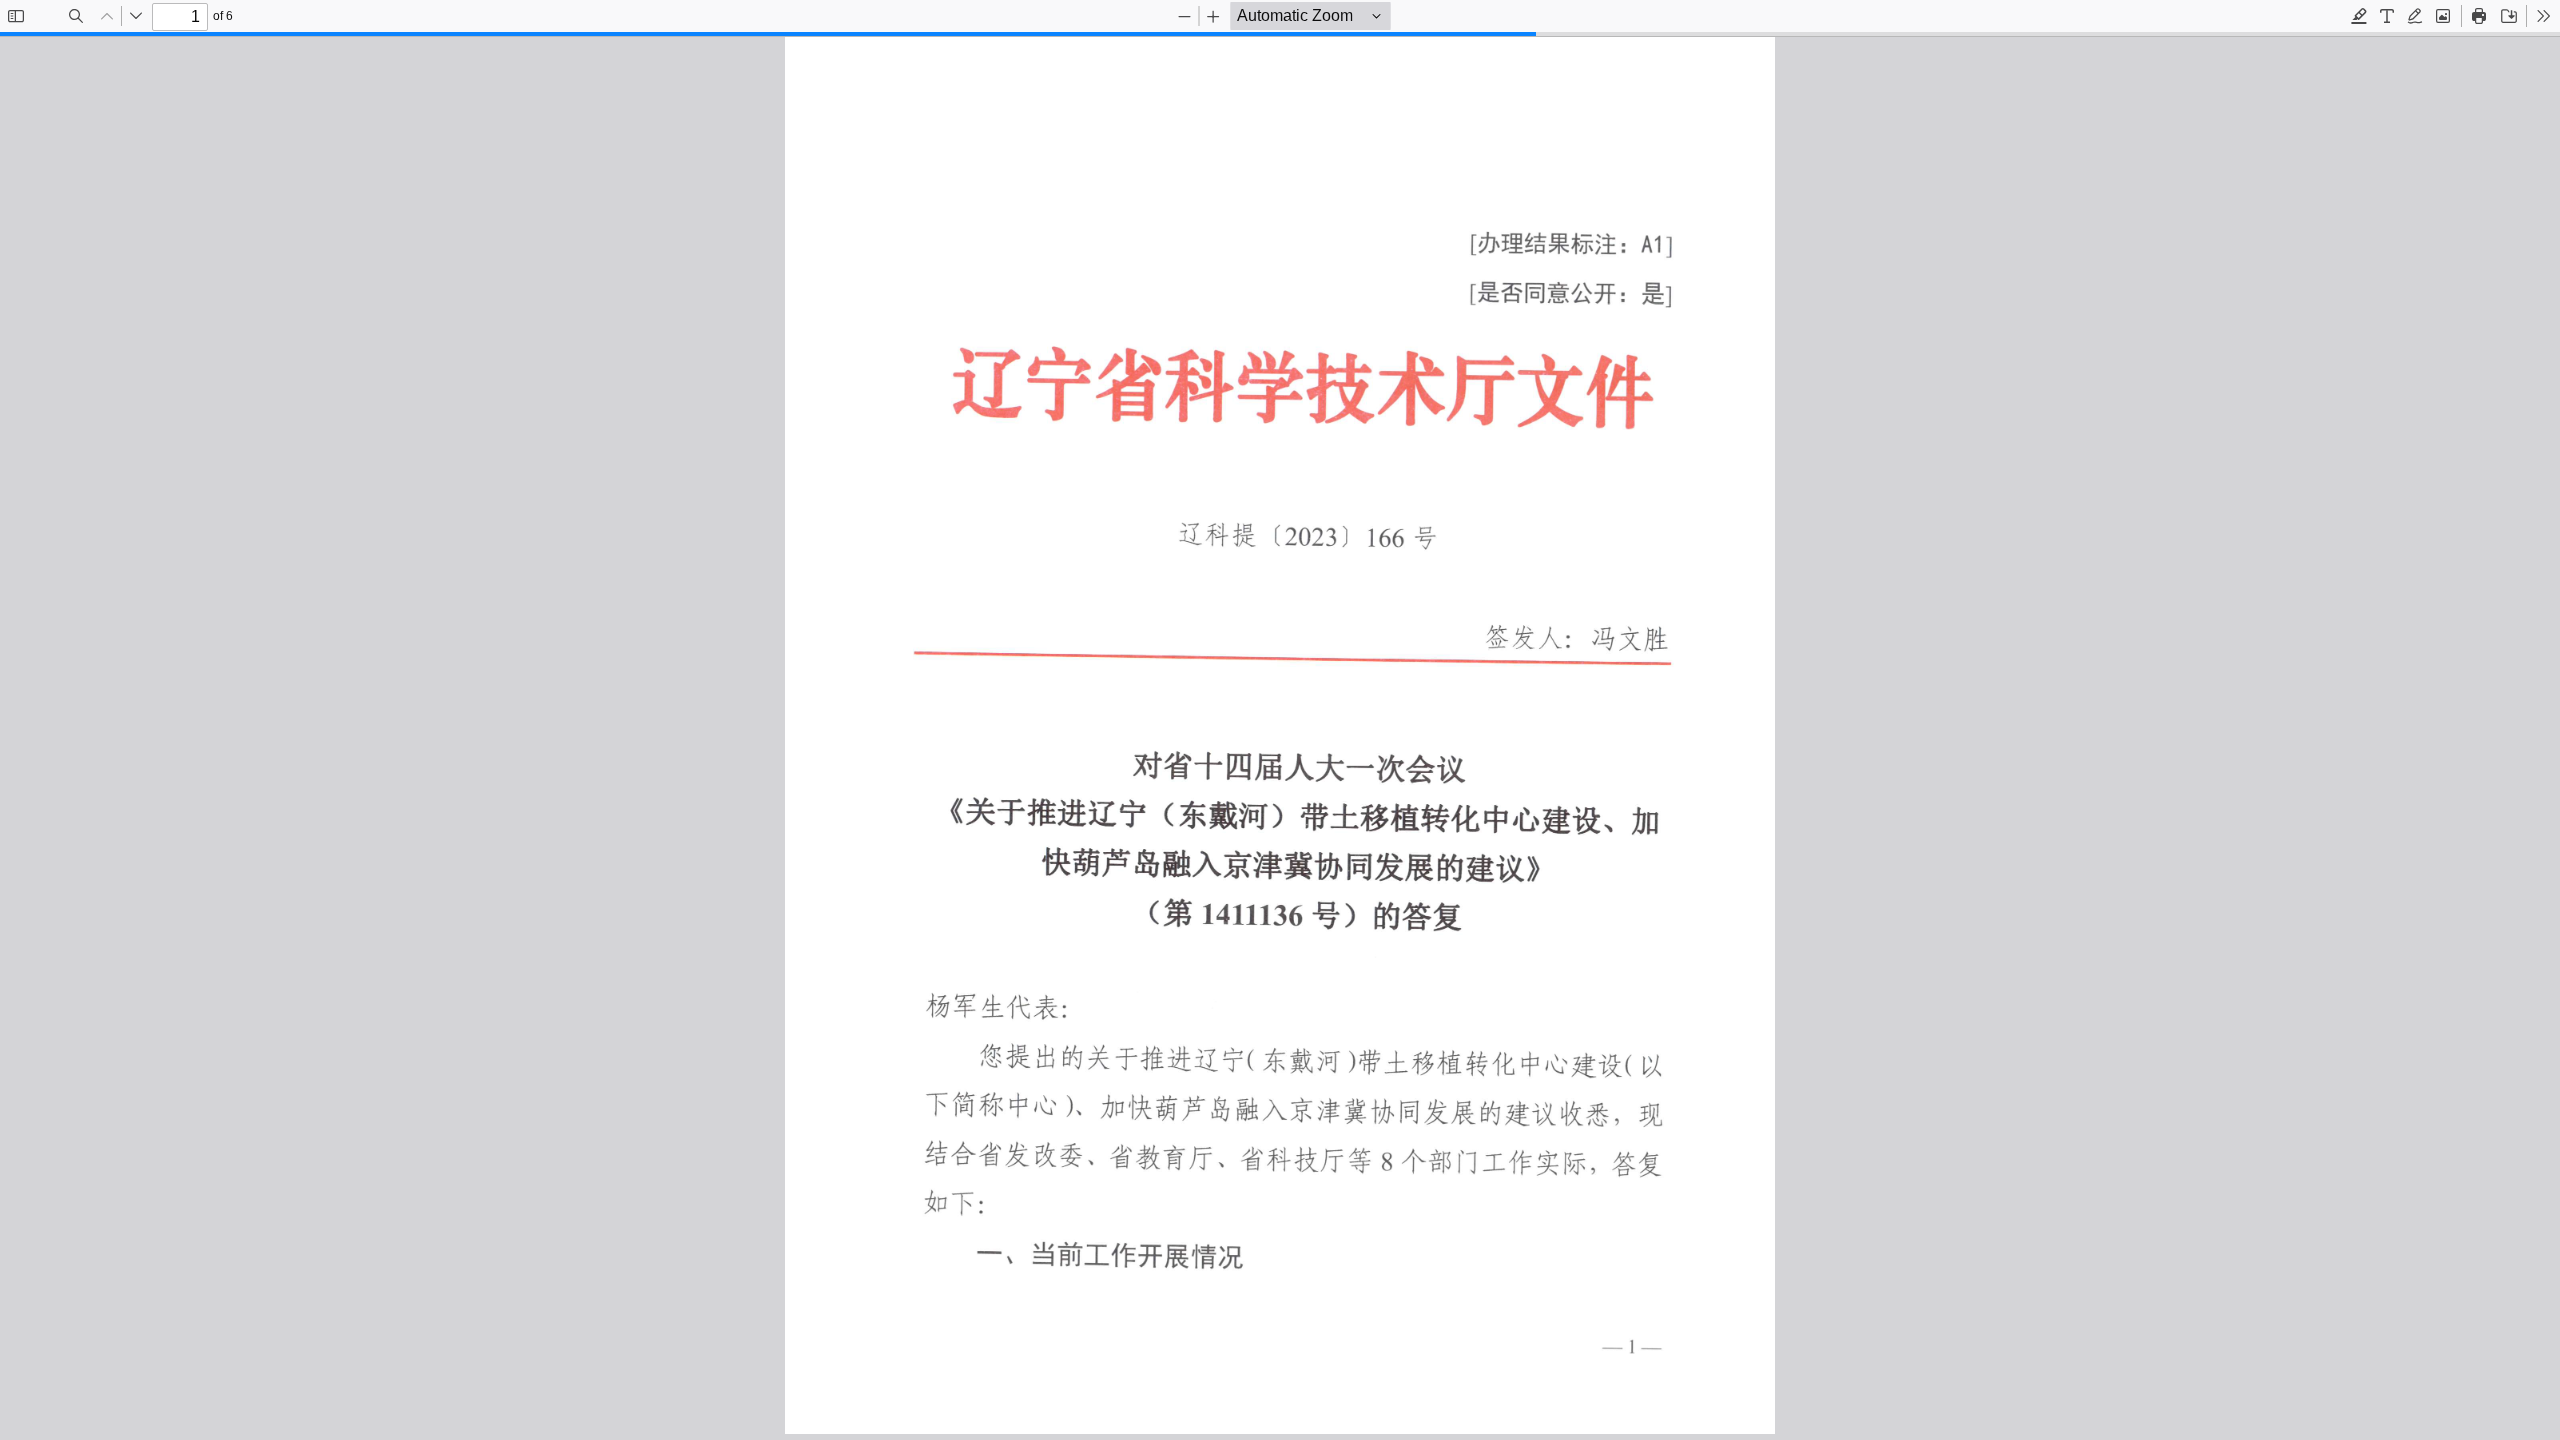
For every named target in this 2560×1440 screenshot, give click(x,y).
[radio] (2359, 16)
